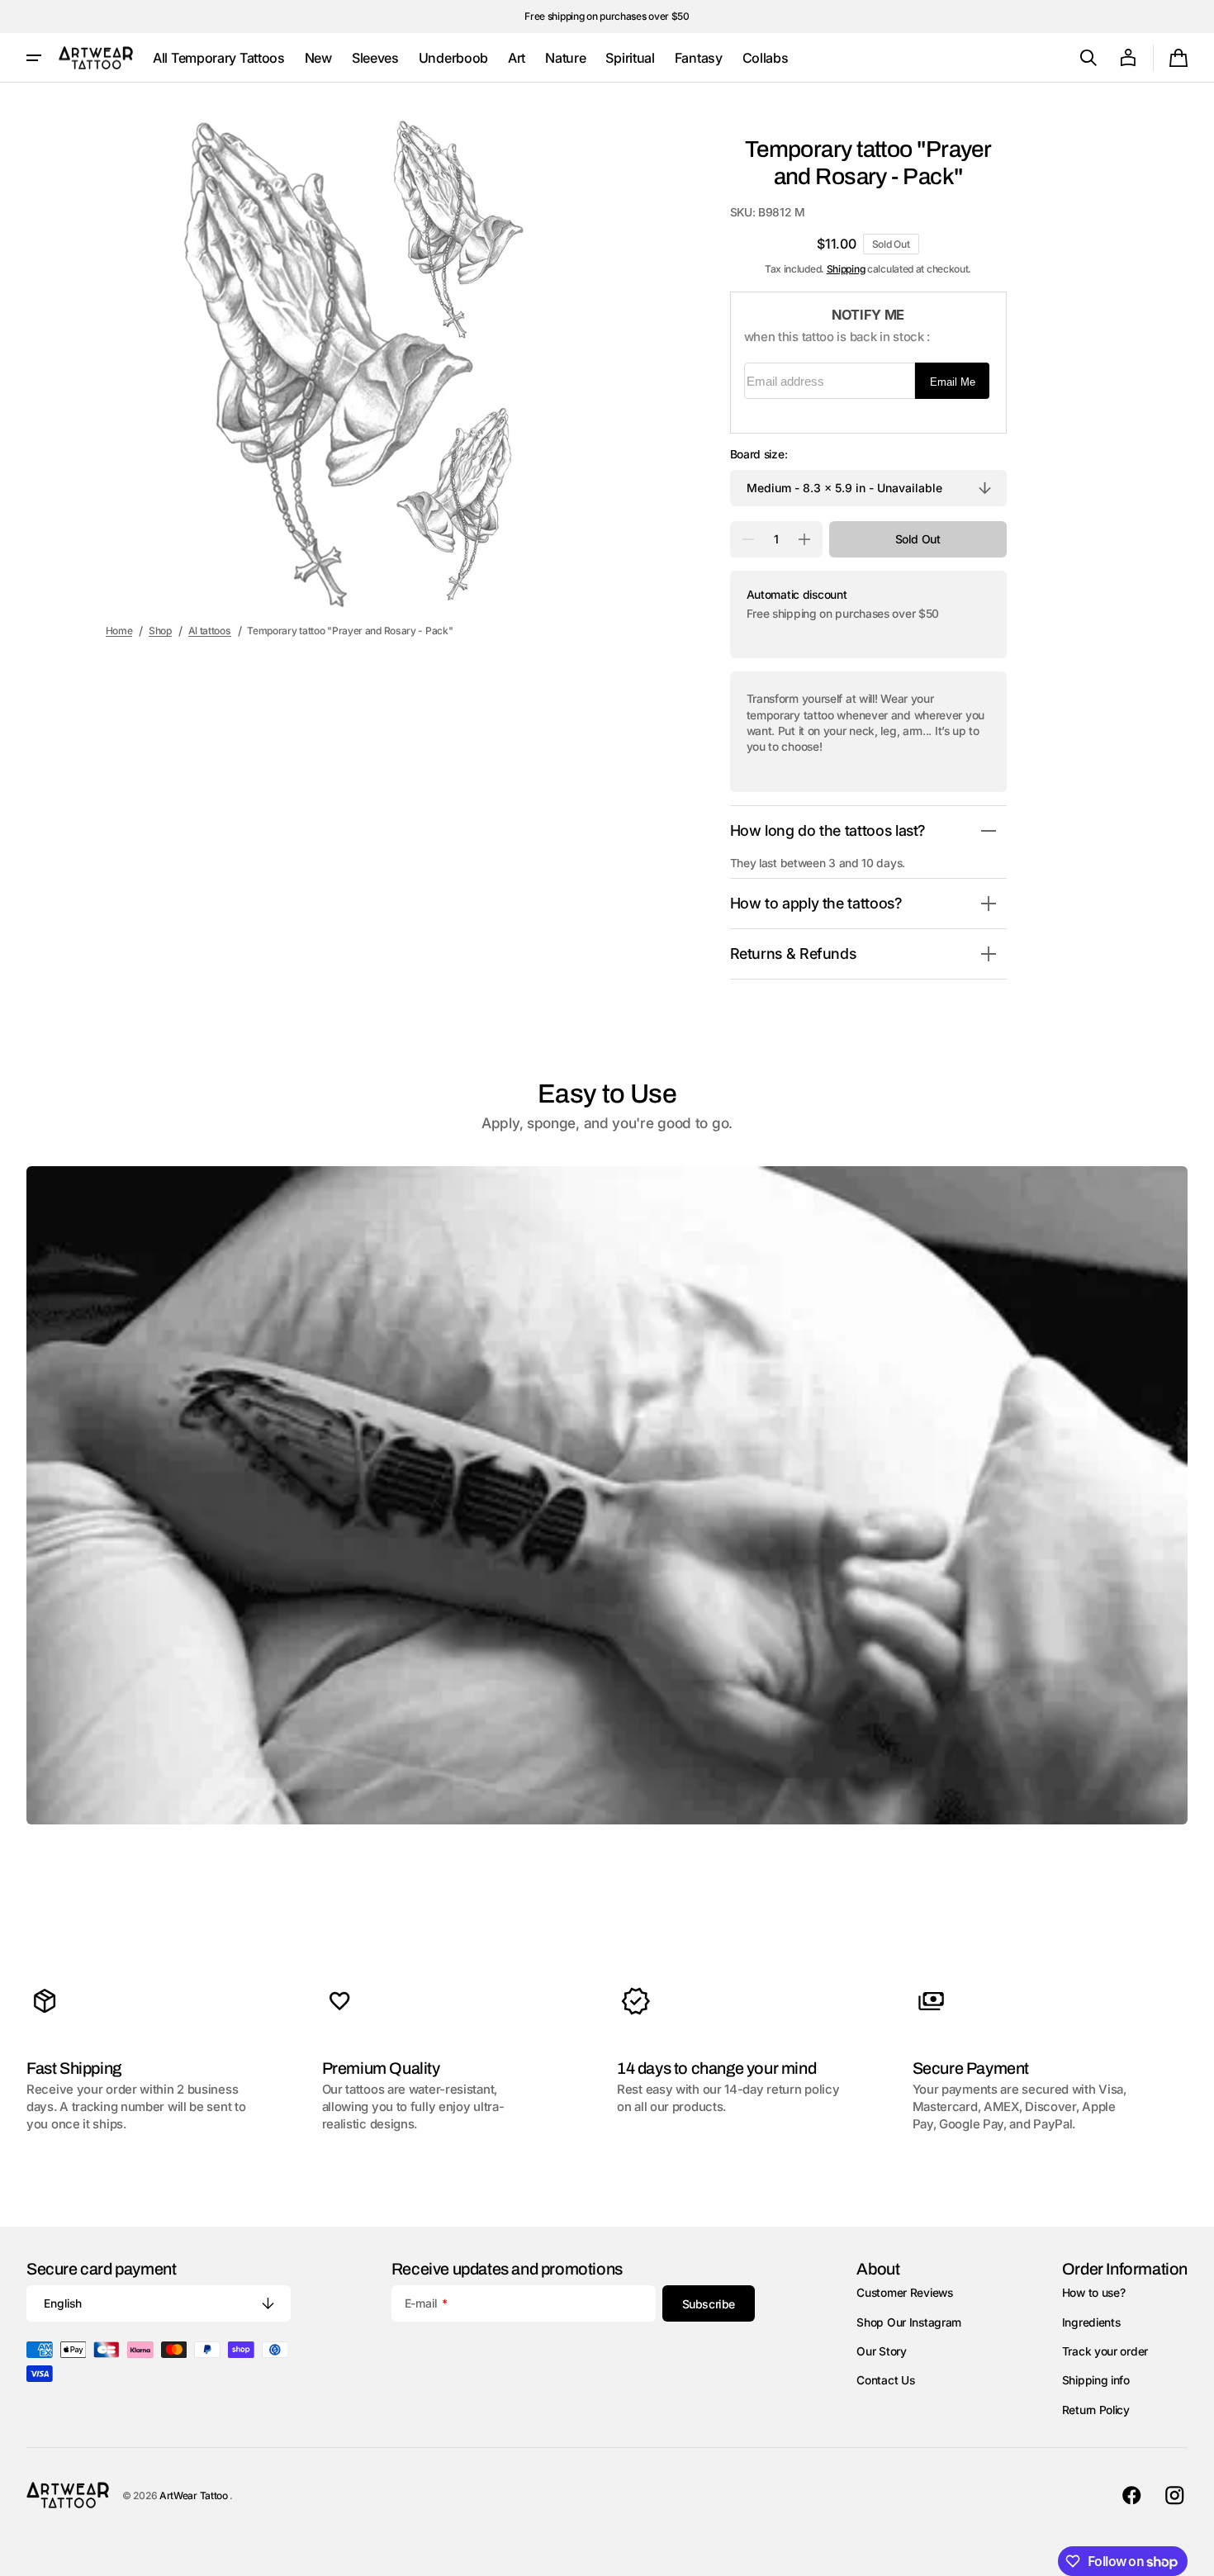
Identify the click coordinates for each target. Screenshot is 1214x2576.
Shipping (846, 269)
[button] (1088, 58)
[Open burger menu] (34, 58)
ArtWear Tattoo (195, 2495)
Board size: (759, 454)
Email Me (953, 382)
